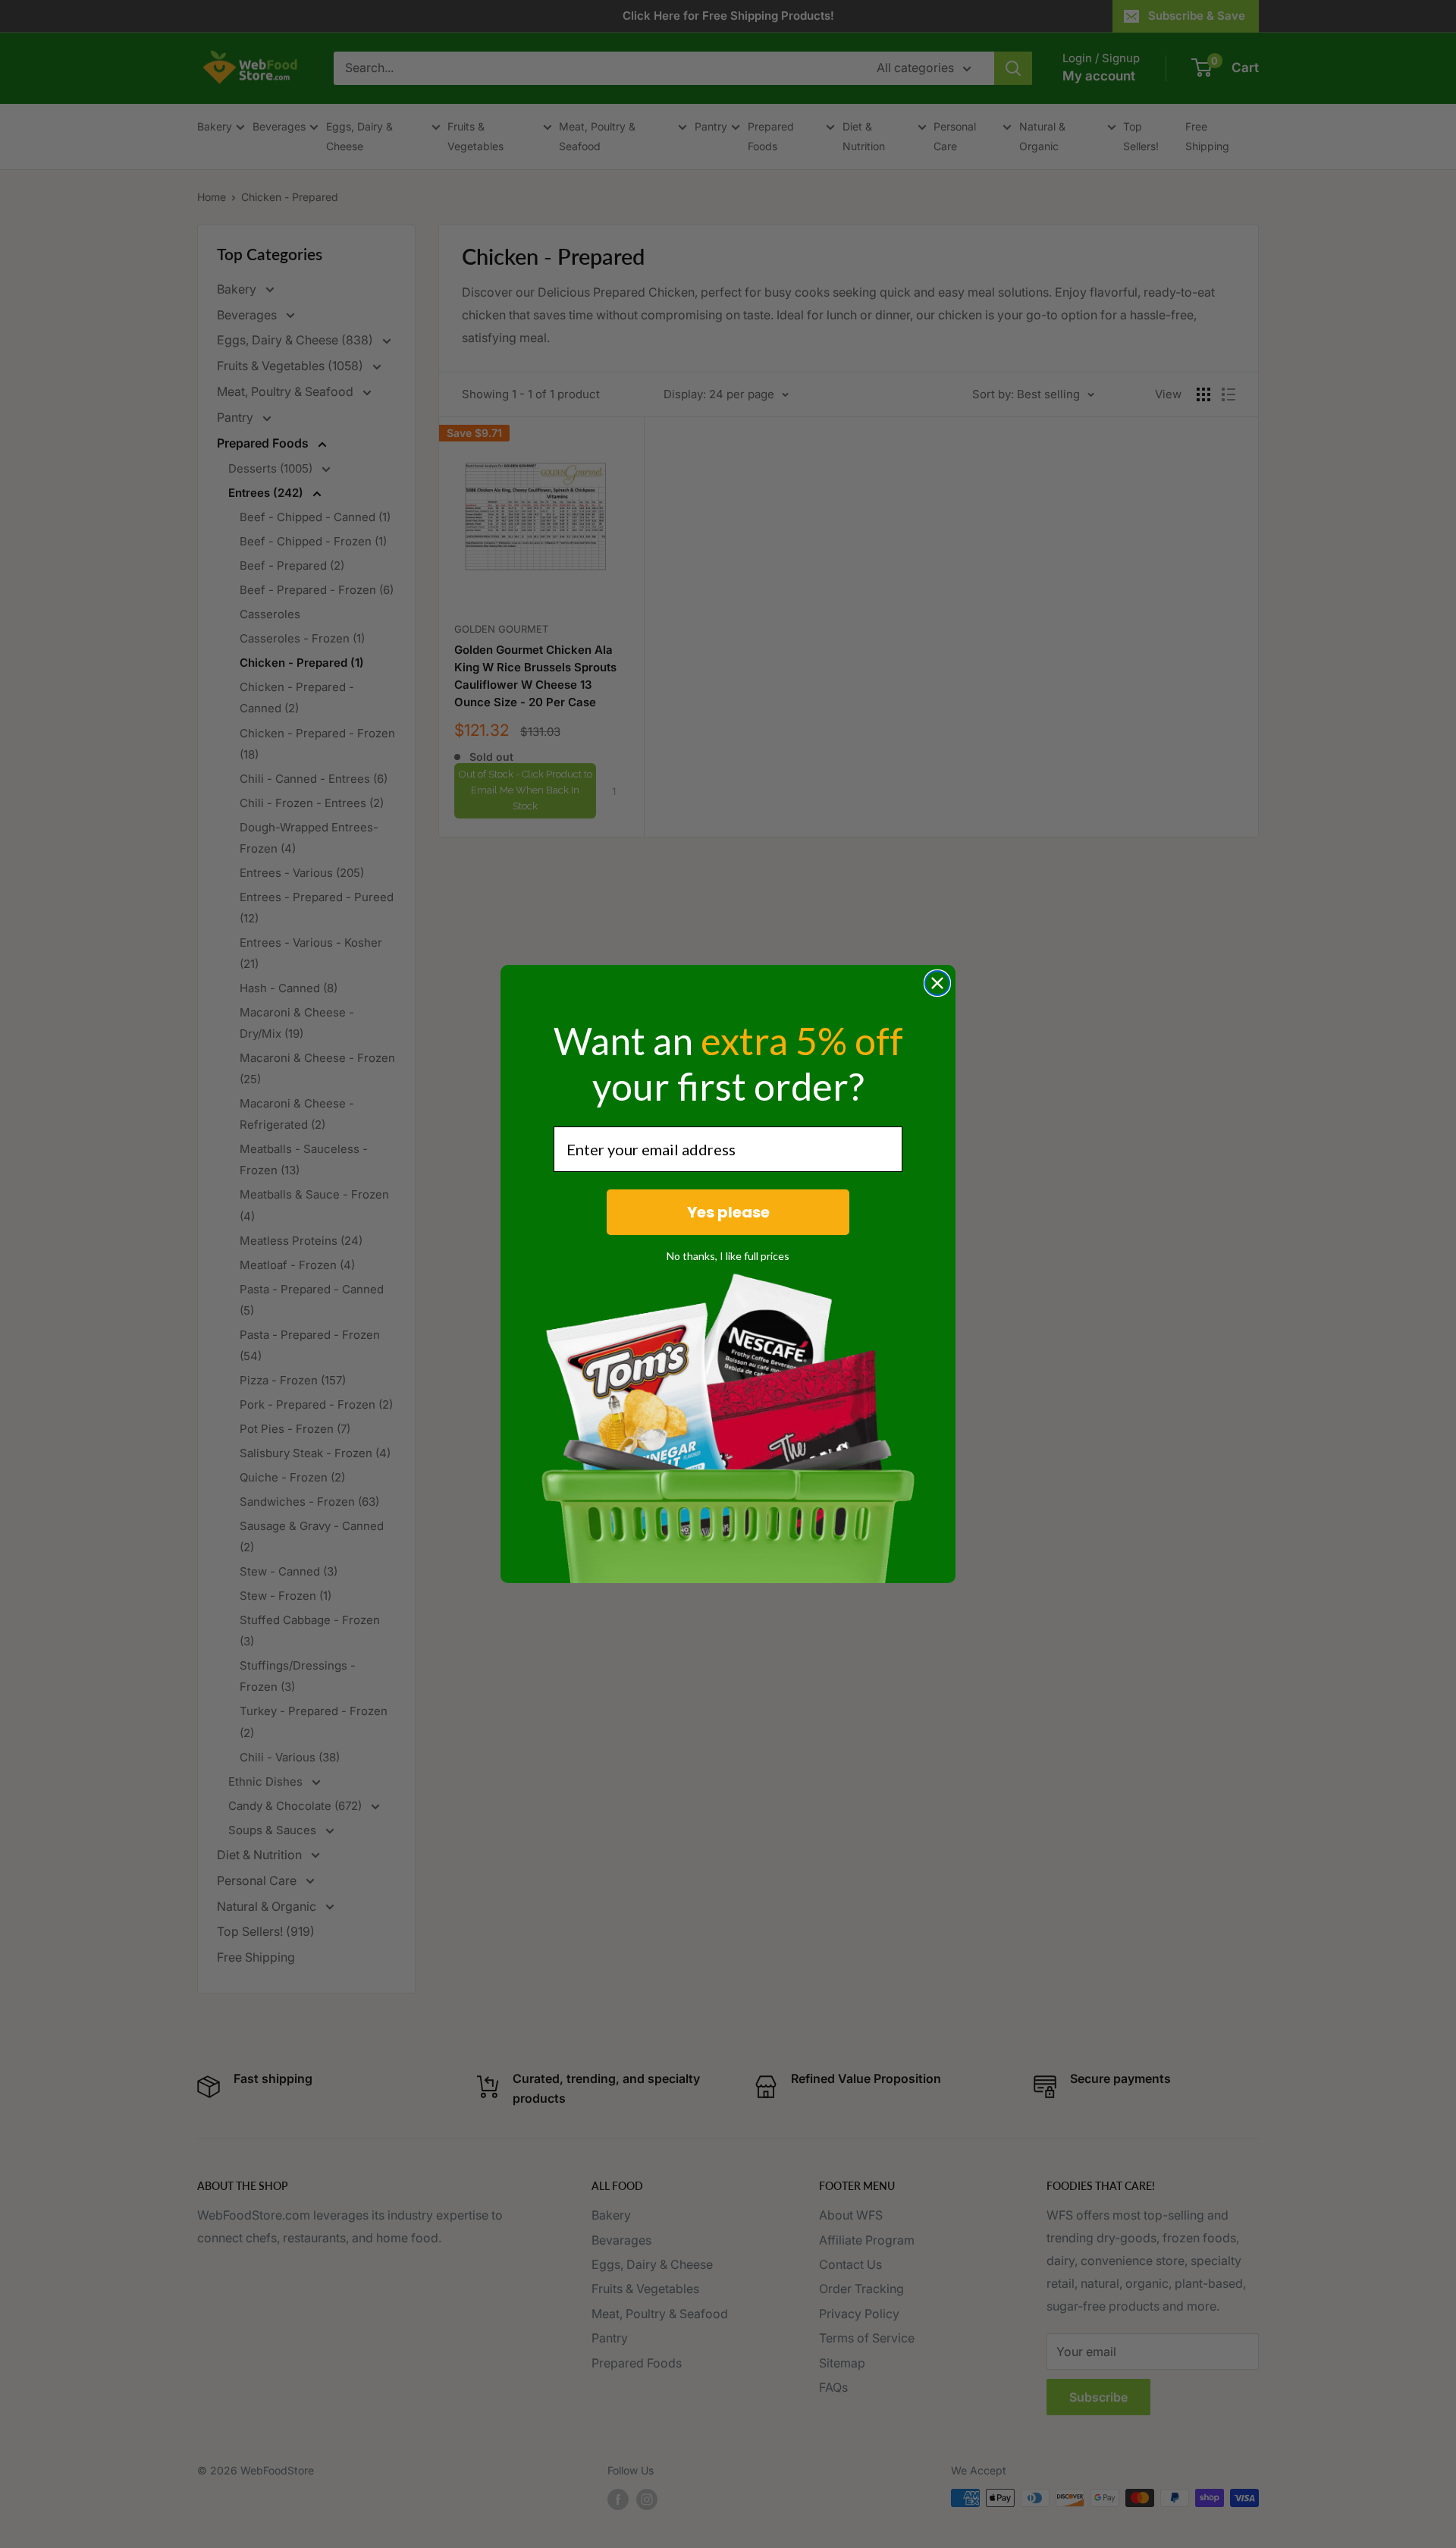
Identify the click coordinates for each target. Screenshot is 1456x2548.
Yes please (728, 1212)
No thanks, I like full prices (728, 1256)
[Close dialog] (937, 983)
